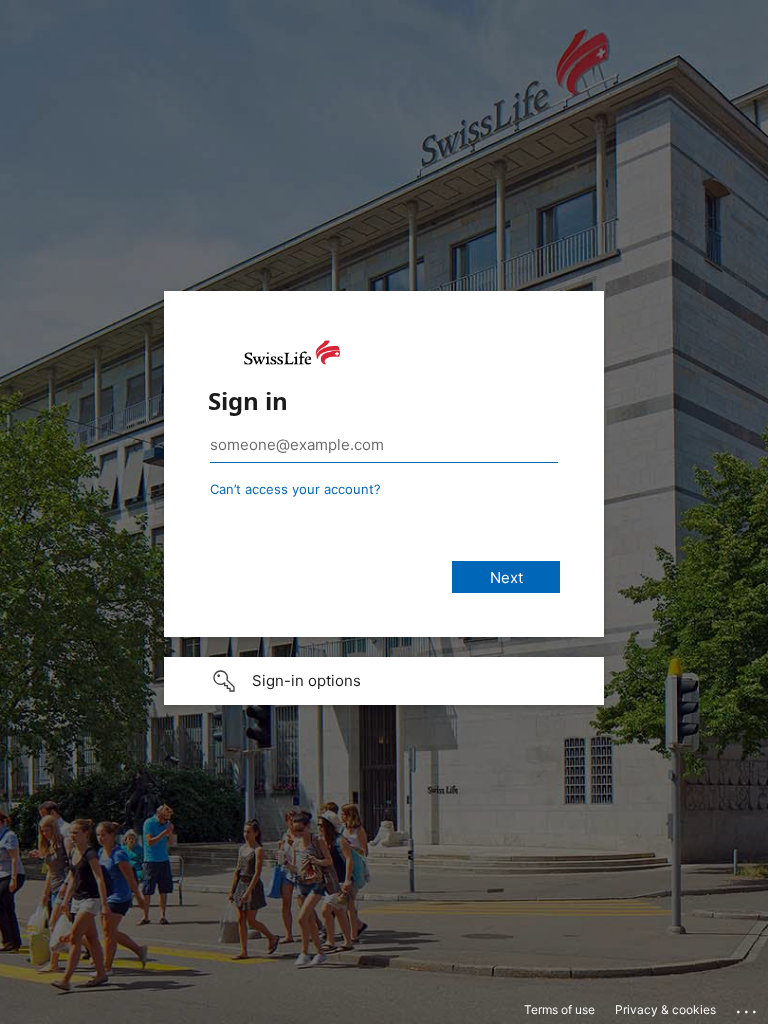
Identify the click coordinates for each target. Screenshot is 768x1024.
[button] (384, 681)
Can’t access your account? (295, 489)
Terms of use (559, 1009)
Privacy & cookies (665, 1009)
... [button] (748, 1007)
